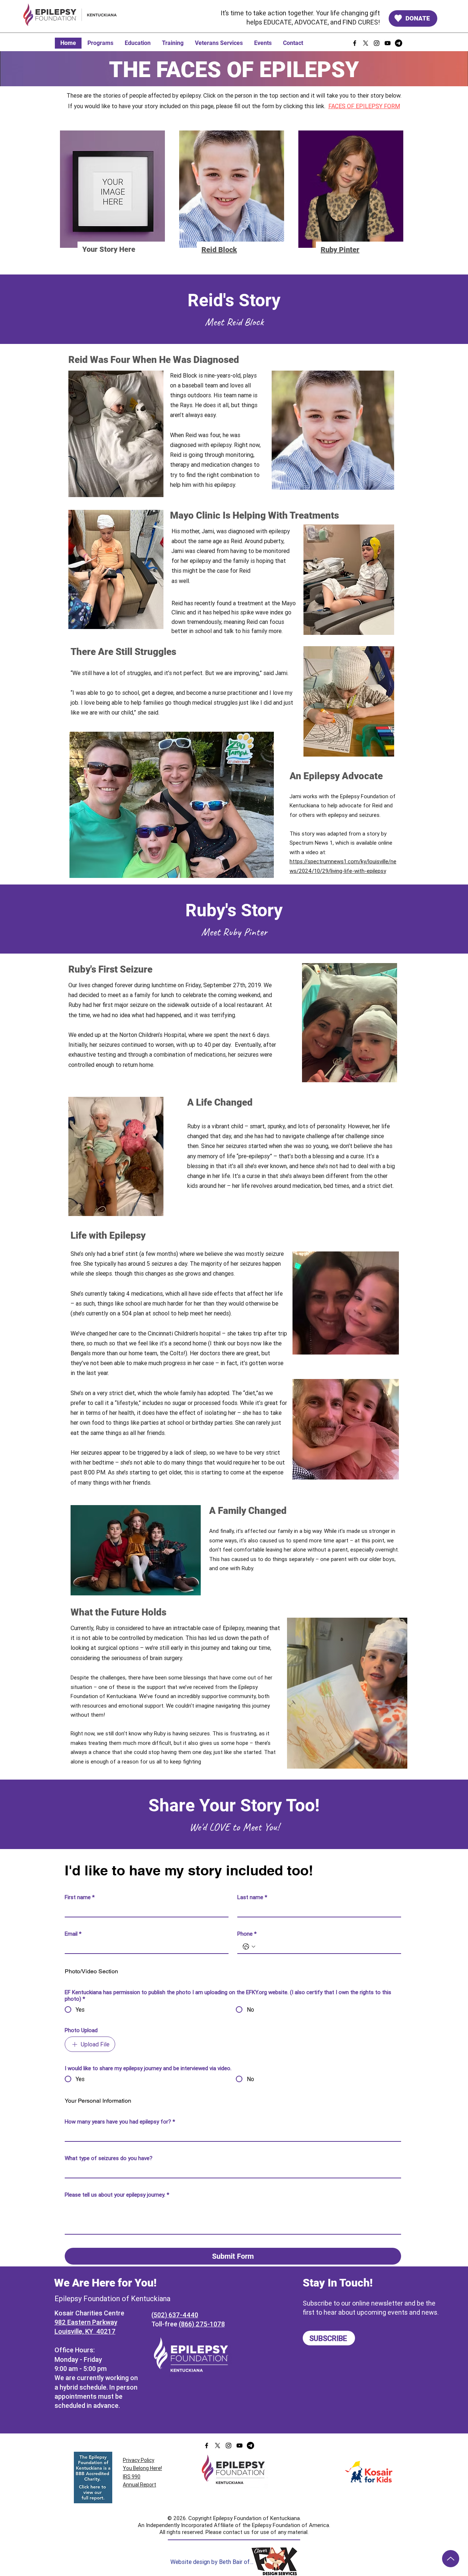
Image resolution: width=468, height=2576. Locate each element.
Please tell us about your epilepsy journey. (117, 2195)
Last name (252, 1897)
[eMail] (399, 43)
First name (80, 1897)
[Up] (451, 2559)
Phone (247, 1934)
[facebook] (355, 43)
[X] (366, 43)
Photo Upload (81, 2030)
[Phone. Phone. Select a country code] (249, 1947)
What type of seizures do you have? (109, 2158)
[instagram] (377, 43)
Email (73, 1934)
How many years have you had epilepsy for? (120, 2122)
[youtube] (388, 43)
